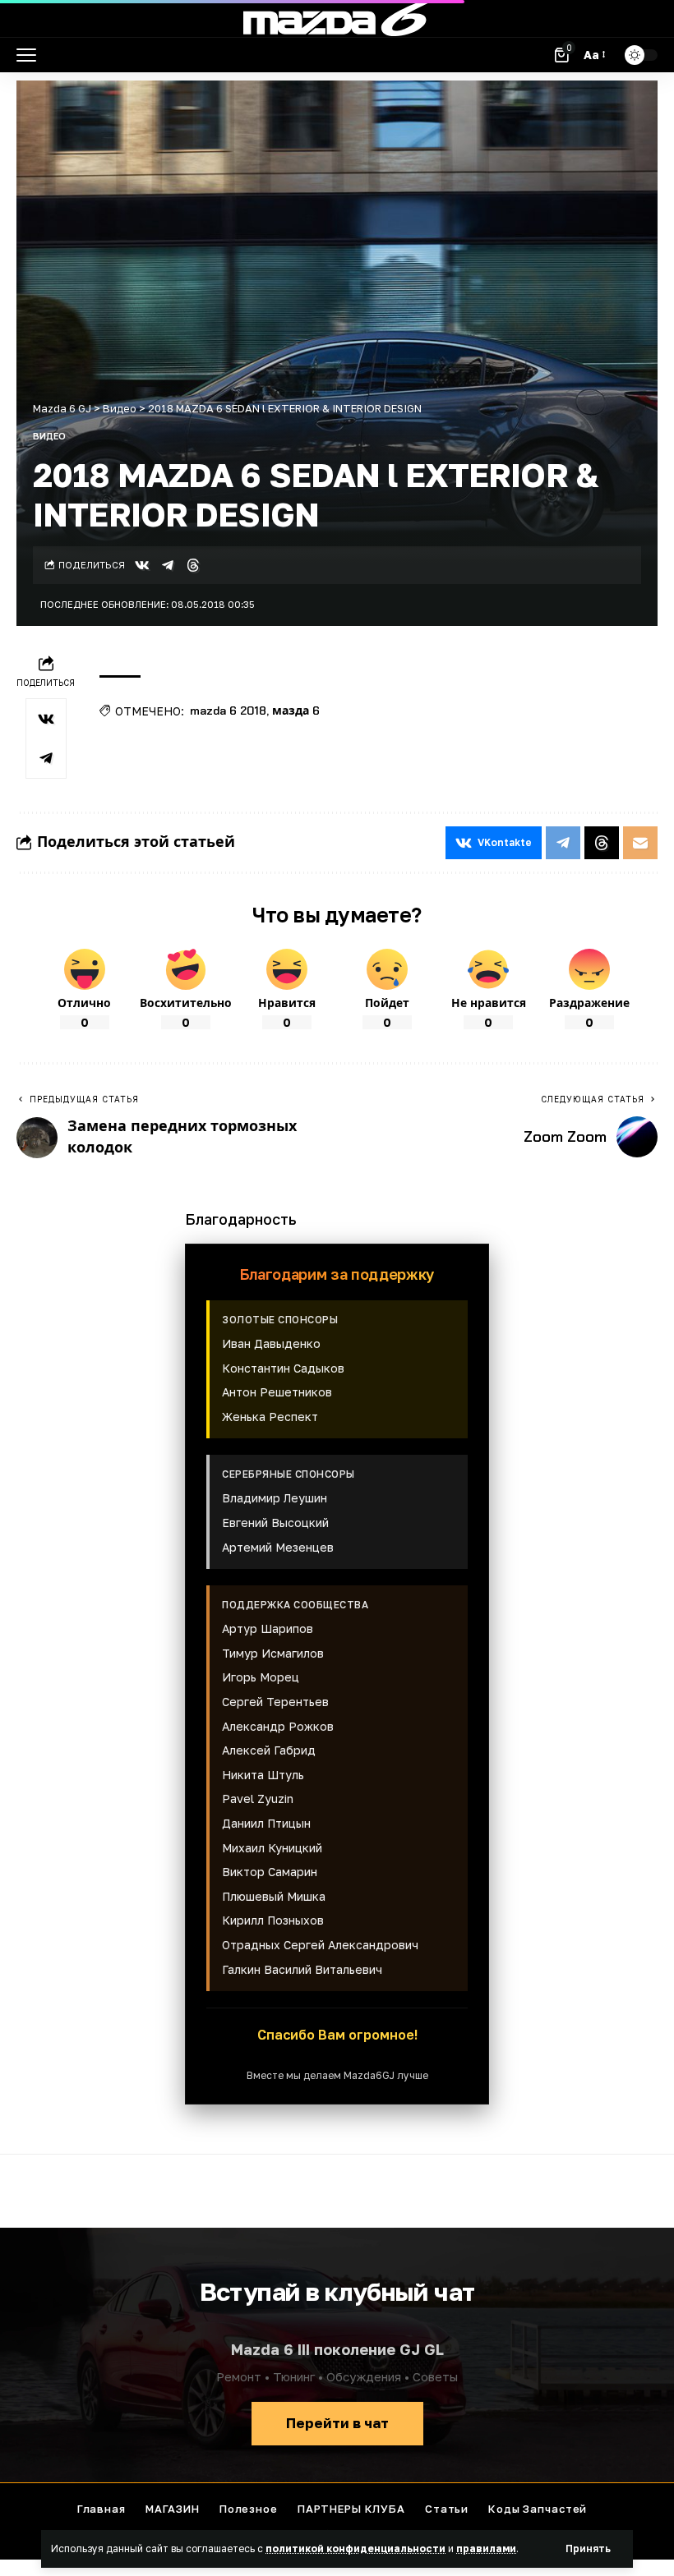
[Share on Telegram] (168, 565)
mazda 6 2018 (228, 711)
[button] (588, 2549)
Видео (49, 436)
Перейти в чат (337, 2423)
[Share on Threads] (193, 565)
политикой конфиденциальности (355, 2548)
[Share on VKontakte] (142, 565)
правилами (486, 2548)
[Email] (640, 843)
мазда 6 (296, 711)
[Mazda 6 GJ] (337, 19)
